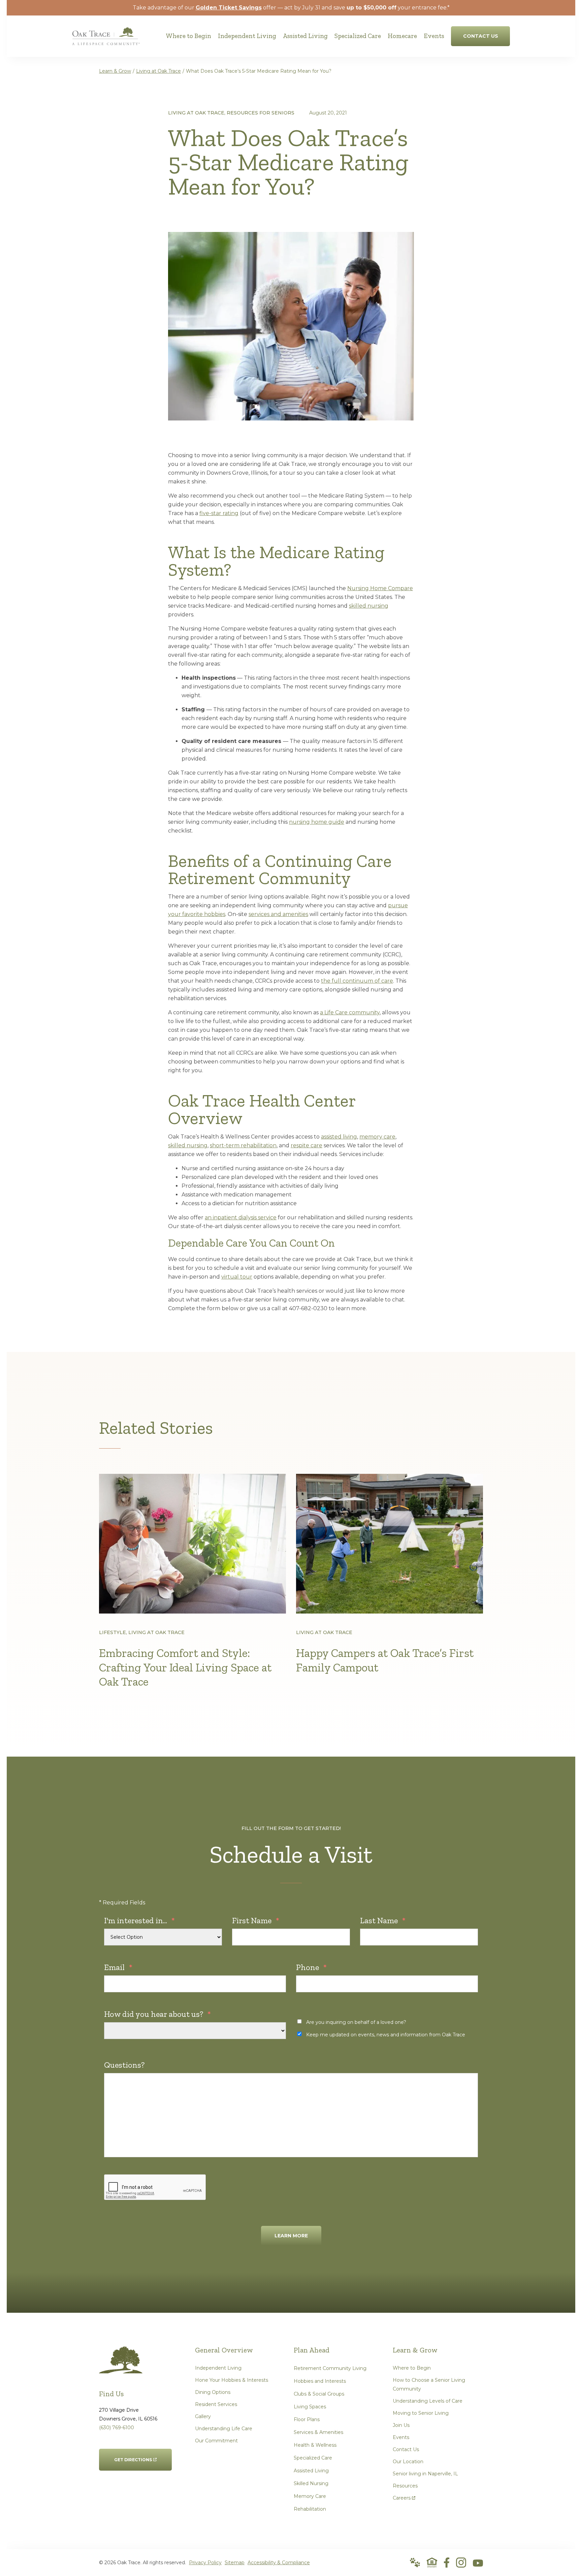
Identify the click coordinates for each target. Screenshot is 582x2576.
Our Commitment (216, 2441)
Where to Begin (412, 2368)
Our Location (408, 2462)
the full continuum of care (357, 981)
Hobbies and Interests (320, 2381)
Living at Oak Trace (158, 71)
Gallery (203, 2416)
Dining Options (213, 2392)
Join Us (401, 2425)
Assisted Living (311, 2471)
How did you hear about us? (157, 2014)
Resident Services (216, 2404)
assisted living (339, 1137)
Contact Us (406, 2449)
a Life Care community (350, 1012)
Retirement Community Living (330, 2368)
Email (118, 1967)
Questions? (124, 2065)
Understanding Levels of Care (428, 2401)
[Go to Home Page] (106, 41)
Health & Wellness (315, 2445)
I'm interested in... (139, 1920)
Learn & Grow (115, 71)
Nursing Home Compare (380, 588)
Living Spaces (310, 2407)
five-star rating (219, 513)
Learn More (291, 2236)
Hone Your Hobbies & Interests (232, 2380)
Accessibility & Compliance (279, 2563)
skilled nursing (369, 606)
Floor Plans (307, 2419)
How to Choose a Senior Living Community (429, 2384)
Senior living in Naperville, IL (425, 2474)
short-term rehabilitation (243, 1145)
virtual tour (237, 1277)
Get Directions (133, 2455)
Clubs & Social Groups (319, 2394)
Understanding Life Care (224, 2429)
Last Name (383, 1920)
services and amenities (278, 914)
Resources (405, 2486)
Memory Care (310, 2496)
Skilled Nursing (311, 2483)
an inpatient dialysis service (241, 1217)
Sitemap (235, 2563)
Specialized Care (313, 2458)
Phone (311, 1967)
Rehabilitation (310, 2509)
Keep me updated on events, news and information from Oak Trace (386, 2035)
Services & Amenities (318, 2432)
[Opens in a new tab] (447, 2563)
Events (401, 2437)
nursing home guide (317, 822)
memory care (377, 1137)
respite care (306, 1145)
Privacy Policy (205, 2563)
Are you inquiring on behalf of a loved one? (356, 2022)
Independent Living (218, 2368)
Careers (404, 2496)
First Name (256, 1920)
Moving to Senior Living (421, 2413)
